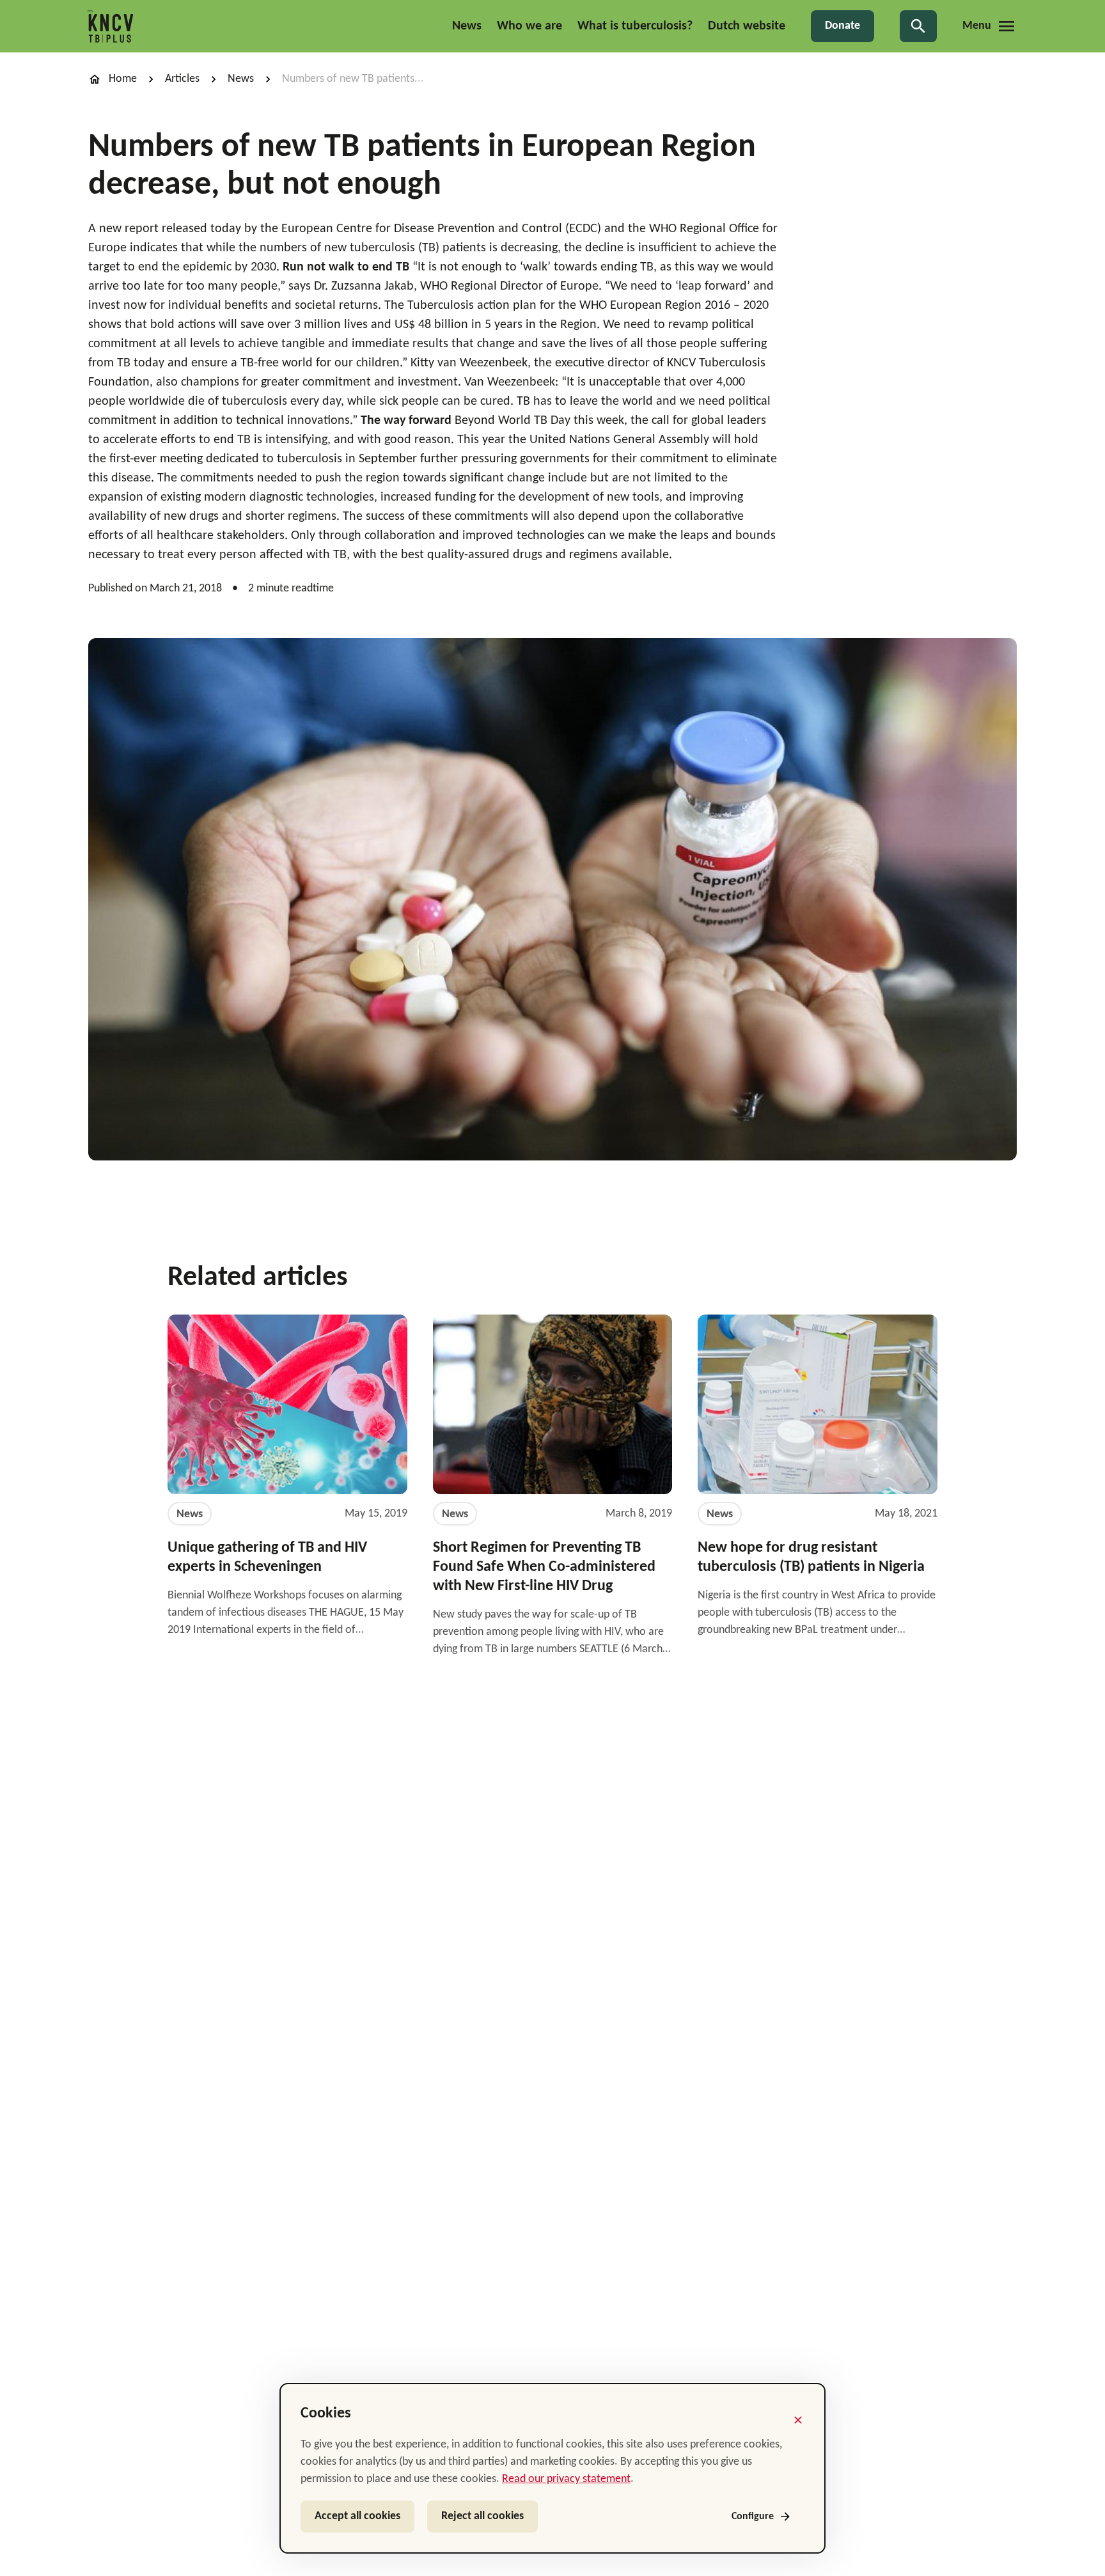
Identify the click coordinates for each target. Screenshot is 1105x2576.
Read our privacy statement (566, 2479)
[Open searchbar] (918, 26)
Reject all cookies (482, 2516)
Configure (753, 2517)
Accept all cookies (357, 2516)
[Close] (798, 2420)
